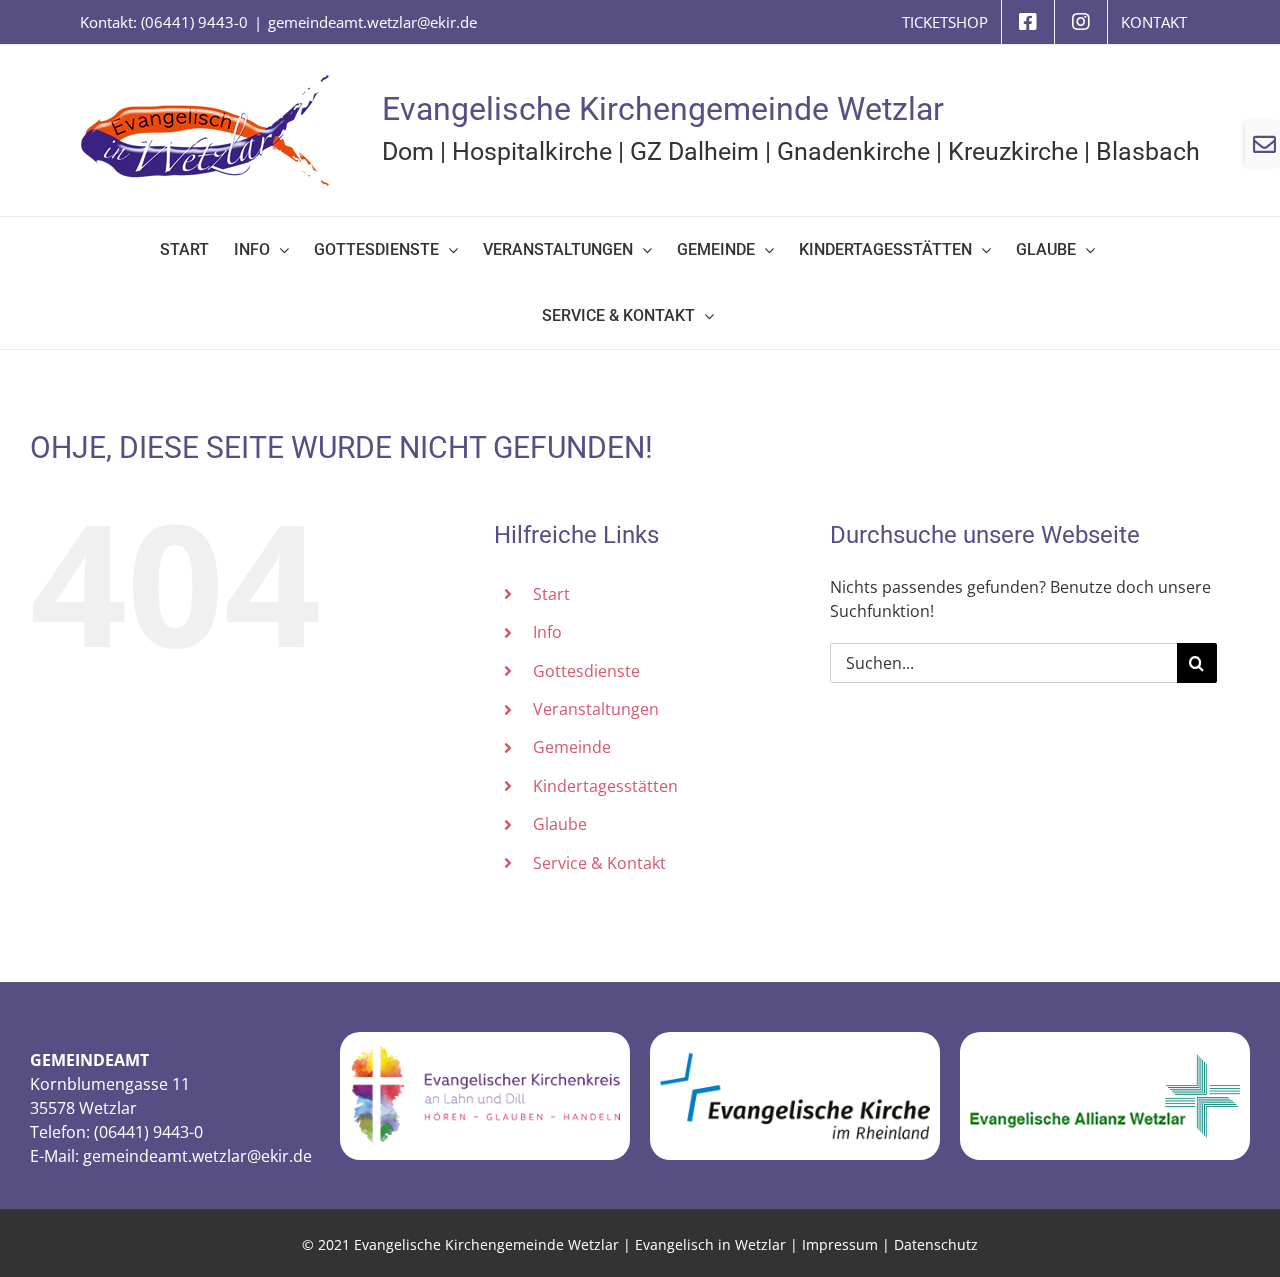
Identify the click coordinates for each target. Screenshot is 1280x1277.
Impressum (840, 1244)
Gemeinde (572, 747)
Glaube (560, 824)
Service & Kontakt (599, 863)
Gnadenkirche (853, 151)
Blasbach (1148, 151)
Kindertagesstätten (605, 786)
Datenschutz (936, 1244)
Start (551, 594)
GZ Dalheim (694, 151)
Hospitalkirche (532, 151)
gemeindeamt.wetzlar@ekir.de (372, 22)
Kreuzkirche (1013, 151)
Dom (408, 151)
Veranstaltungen (596, 709)
